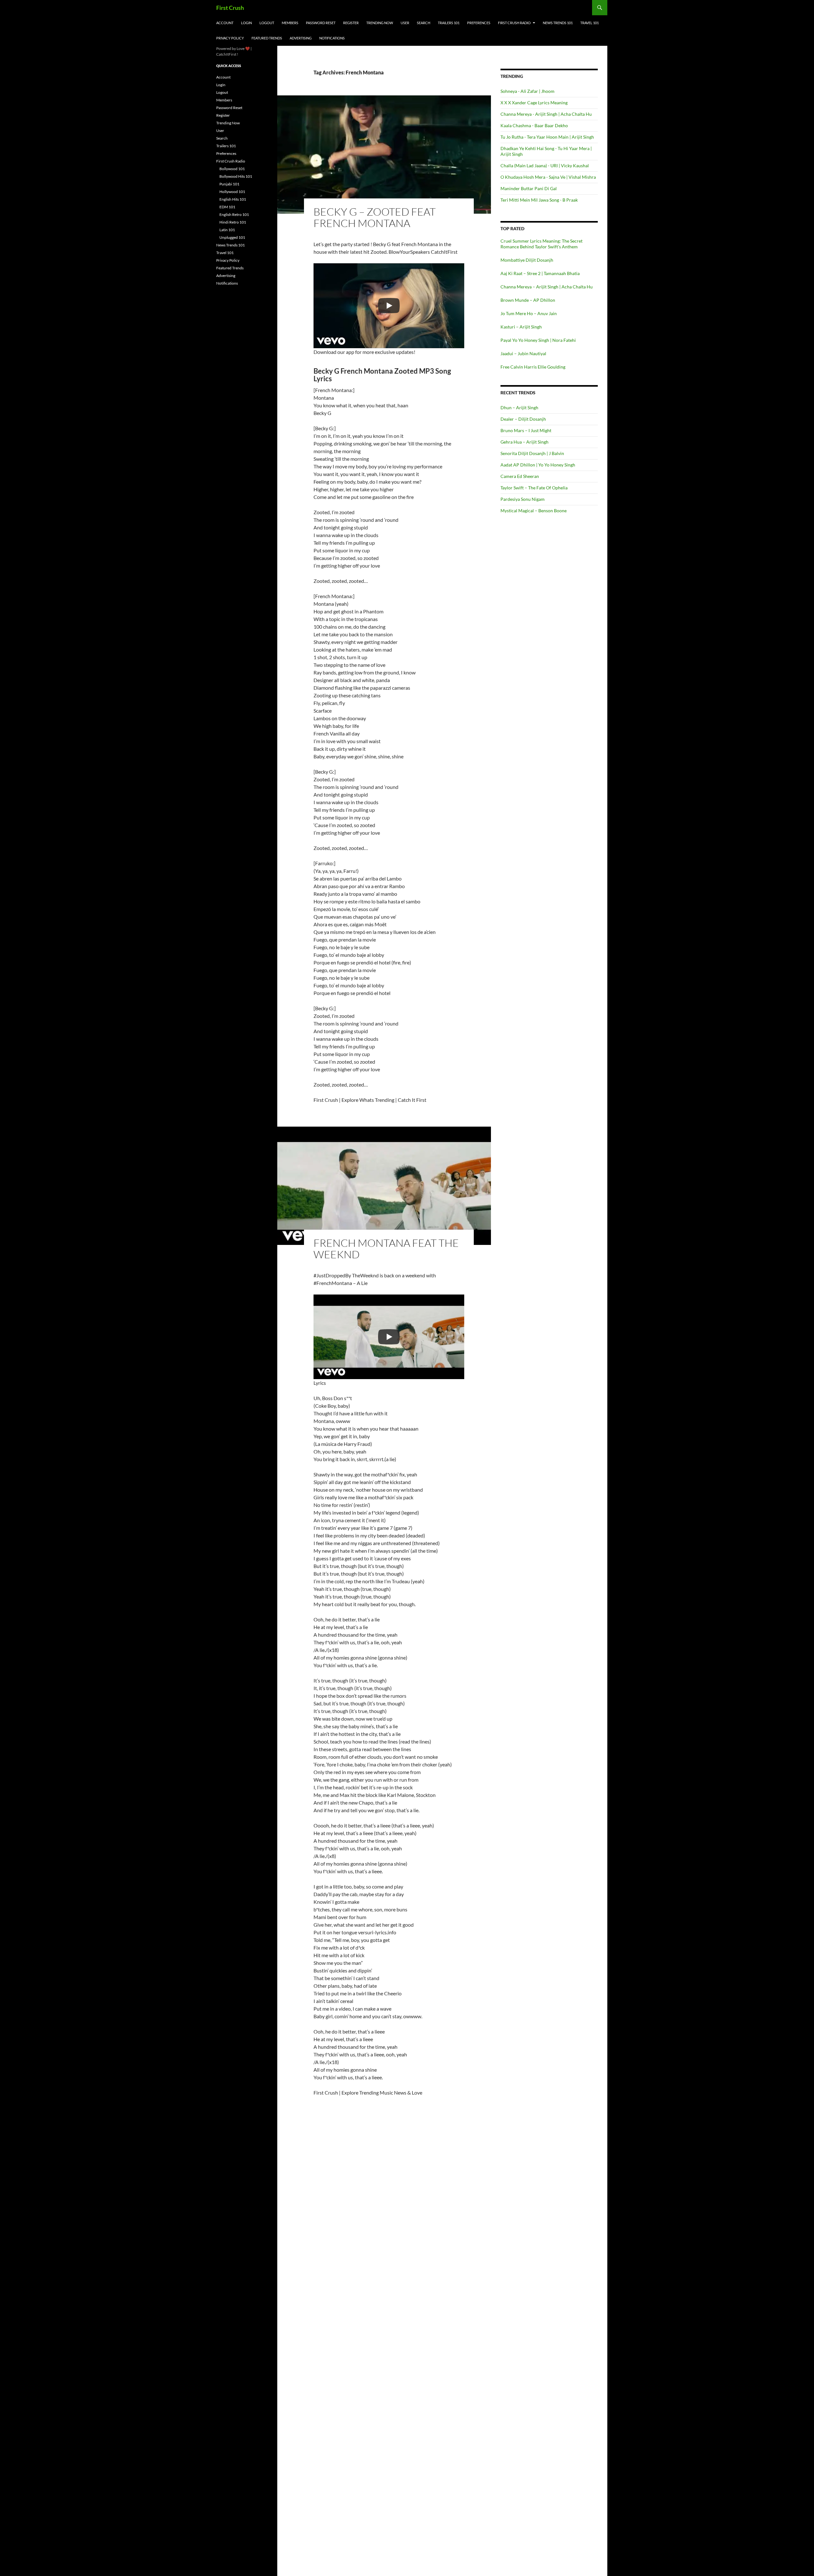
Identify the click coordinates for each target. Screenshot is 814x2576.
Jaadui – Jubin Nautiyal (523, 353)
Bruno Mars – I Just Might (526, 430)
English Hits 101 (233, 199)
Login (246, 23)
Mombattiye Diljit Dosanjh (527, 260)
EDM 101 (227, 207)
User (405, 23)
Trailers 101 (449, 23)
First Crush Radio (514, 23)
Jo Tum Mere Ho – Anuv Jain (529, 313)
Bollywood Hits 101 (236, 176)
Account (225, 23)
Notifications (332, 38)
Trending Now (380, 23)
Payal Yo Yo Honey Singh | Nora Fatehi (538, 340)
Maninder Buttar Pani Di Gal (529, 188)
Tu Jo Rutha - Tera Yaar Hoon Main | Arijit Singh (547, 137)
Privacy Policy (230, 38)
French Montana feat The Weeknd (386, 1249)
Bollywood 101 (232, 169)
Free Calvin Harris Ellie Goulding (533, 367)
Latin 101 (227, 230)
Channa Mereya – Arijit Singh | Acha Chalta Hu (547, 287)
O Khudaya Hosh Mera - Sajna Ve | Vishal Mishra (548, 177)
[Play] (389, 306)
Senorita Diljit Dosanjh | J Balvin (532, 453)
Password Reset (321, 23)
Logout (267, 23)
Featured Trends (267, 38)
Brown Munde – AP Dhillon (528, 300)
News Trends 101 (558, 23)
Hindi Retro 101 (233, 222)
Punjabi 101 (229, 184)
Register (351, 23)
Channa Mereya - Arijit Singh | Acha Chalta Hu (546, 114)
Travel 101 (590, 23)
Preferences (479, 23)
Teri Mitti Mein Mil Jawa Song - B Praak (539, 200)
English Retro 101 (234, 214)
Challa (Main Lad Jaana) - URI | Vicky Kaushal (545, 166)
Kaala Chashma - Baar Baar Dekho (534, 125)
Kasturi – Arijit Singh (521, 327)
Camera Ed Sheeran (520, 476)
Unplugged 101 (232, 237)
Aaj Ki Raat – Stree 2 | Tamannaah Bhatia (540, 273)
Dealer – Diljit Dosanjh (523, 419)
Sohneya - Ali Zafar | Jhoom (528, 91)
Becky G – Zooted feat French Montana (375, 217)
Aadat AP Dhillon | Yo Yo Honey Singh (538, 465)
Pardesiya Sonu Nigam (523, 499)
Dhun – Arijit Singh (519, 407)
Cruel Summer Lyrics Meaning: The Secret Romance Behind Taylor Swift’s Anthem (542, 244)
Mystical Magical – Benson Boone (534, 511)
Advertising (301, 38)
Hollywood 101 (232, 192)
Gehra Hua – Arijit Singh (524, 442)
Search (424, 23)
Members (290, 23)
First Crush (230, 8)
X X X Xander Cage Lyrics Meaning (534, 103)
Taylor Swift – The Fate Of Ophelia (534, 488)
